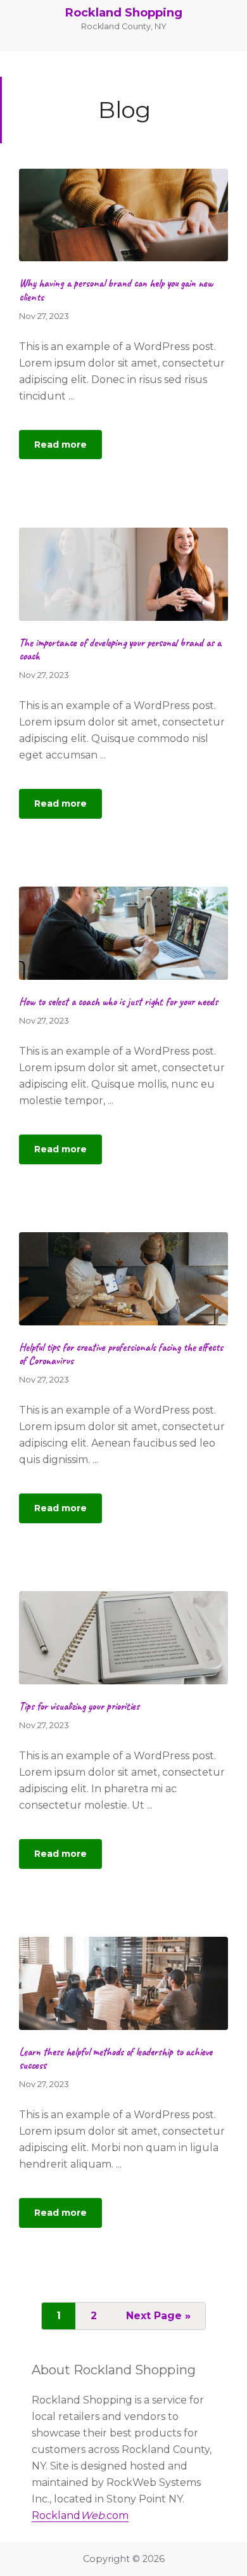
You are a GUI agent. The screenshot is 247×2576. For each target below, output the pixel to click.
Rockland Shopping (124, 13)
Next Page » (158, 2319)
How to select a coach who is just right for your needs (118, 1002)
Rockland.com (80, 2515)
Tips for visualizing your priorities (79, 1706)
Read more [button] (68, 449)
